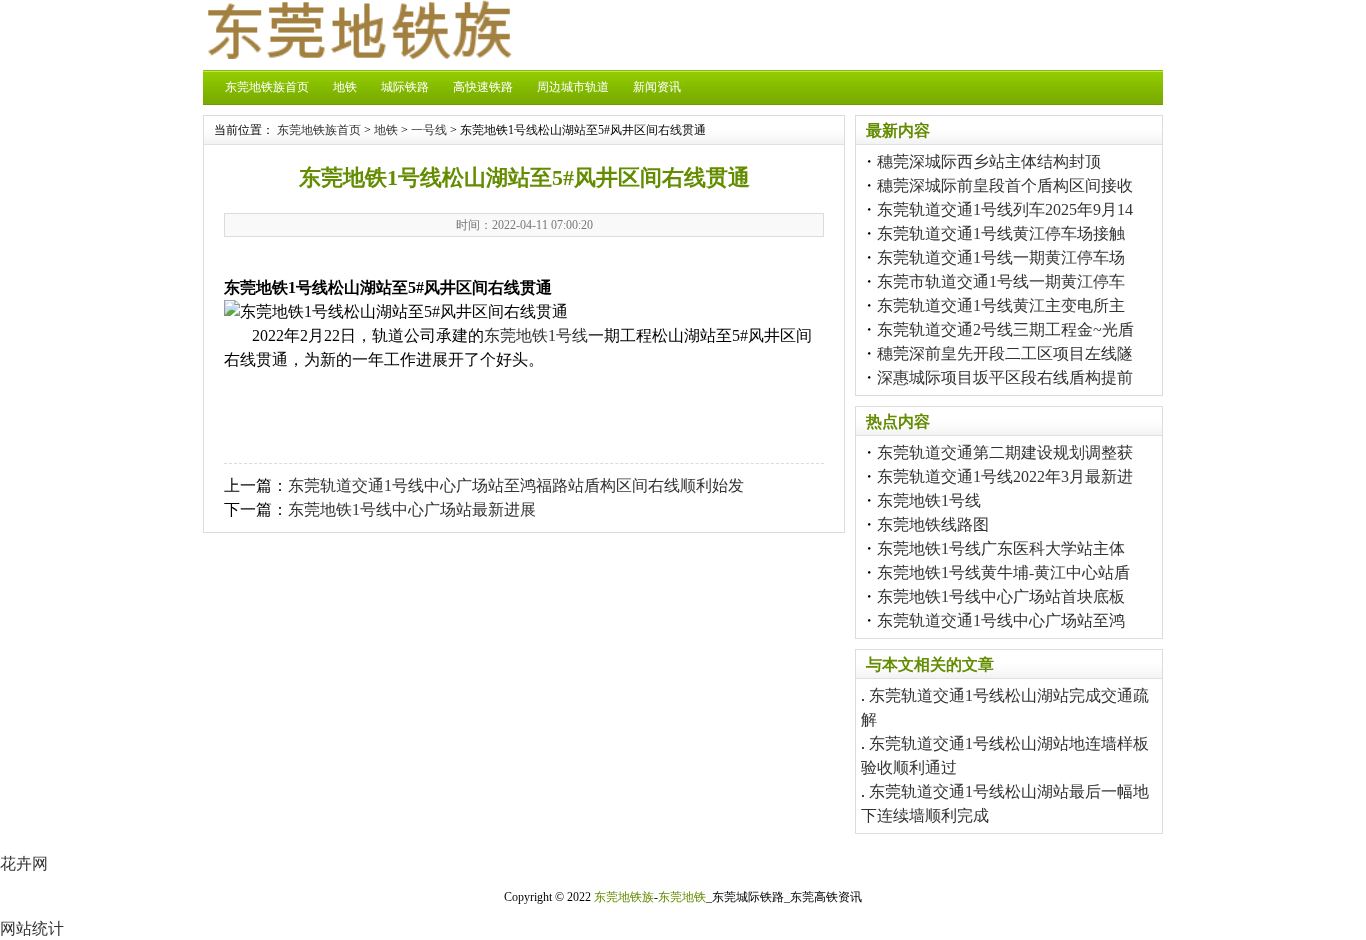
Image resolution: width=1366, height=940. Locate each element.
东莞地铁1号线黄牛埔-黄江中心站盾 (1003, 572)
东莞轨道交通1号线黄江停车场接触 (1001, 233)
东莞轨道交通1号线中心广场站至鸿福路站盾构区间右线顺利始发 (516, 485)
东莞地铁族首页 (267, 87)
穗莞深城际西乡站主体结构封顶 (989, 161)
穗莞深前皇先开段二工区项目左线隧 (1005, 353)
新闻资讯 (657, 87)
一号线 (429, 130)
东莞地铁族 (624, 897)
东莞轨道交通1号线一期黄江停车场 (1001, 257)
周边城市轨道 (573, 87)
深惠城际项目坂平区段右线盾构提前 (1005, 377)
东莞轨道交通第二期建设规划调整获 (1005, 452)
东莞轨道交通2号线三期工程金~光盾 (1005, 329)
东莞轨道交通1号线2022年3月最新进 (1005, 476)
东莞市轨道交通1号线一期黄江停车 (1001, 281)
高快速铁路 (483, 87)
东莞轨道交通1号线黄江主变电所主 (1001, 305)
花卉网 (24, 863)
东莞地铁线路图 (933, 524)
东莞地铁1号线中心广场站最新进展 (412, 509)
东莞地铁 (682, 897)
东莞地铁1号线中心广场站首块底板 (1001, 596)
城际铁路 (405, 87)
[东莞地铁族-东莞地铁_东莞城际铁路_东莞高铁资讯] (358, 53)
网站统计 (32, 928)
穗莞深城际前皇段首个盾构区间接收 (1005, 185)
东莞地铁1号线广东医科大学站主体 (1001, 548)
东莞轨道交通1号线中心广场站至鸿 (1001, 620)
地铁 (345, 87)
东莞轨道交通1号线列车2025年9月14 (1005, 209)
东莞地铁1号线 (536, 335)
